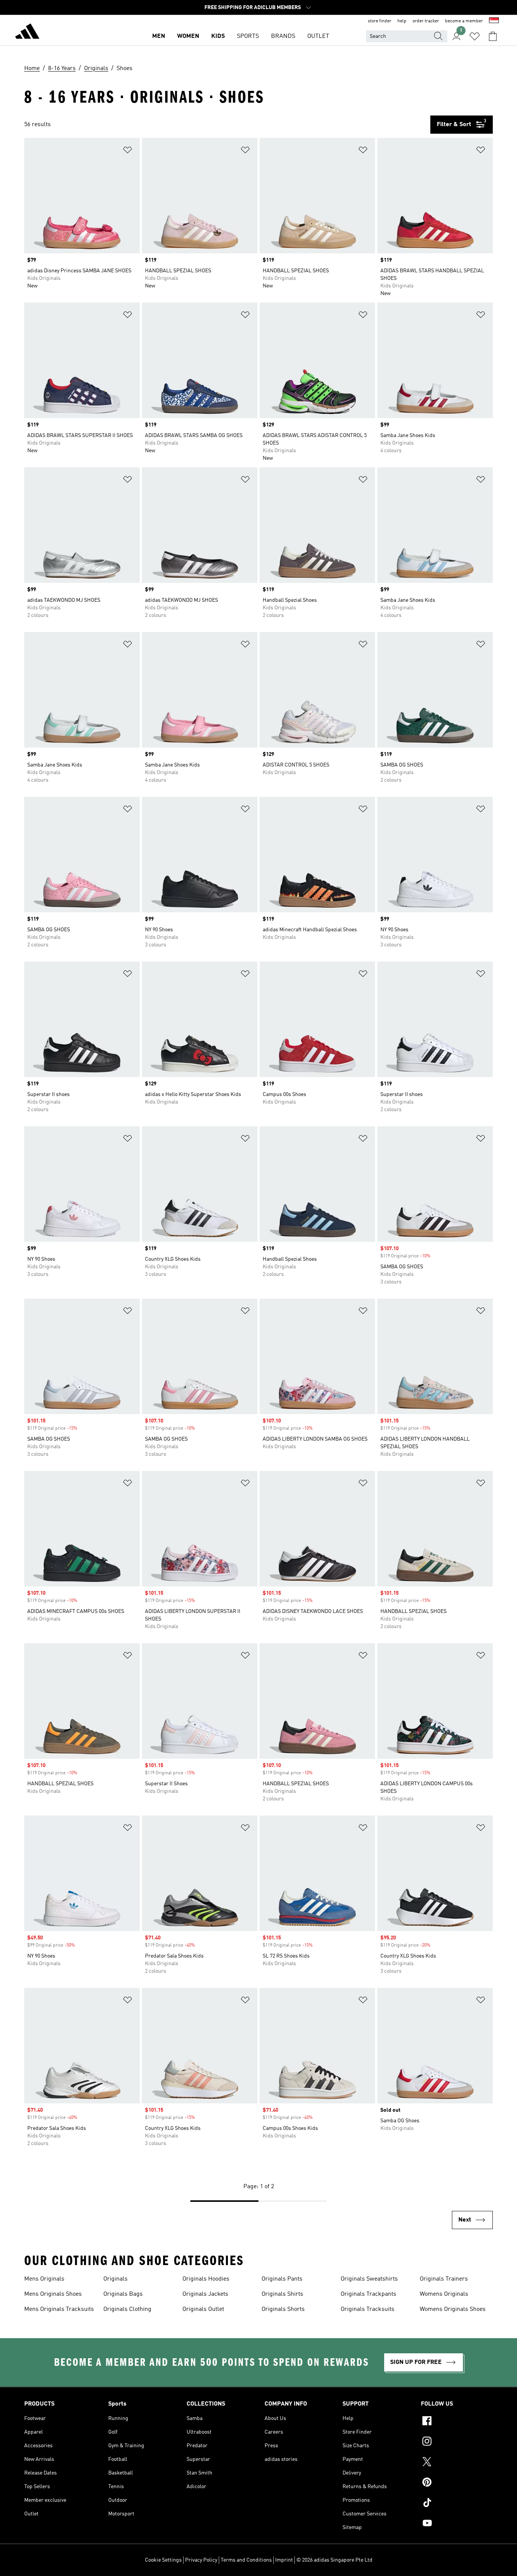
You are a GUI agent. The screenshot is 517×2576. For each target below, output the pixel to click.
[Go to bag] (493, 36)
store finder (380, 21)
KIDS (218, 36)
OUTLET (318, 36)
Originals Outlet (203, 2309)
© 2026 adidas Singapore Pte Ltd (334, 2560)
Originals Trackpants (368, 2294)
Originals (115, 2279)
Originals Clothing (127, 2309)
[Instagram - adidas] (457, 2442)
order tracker (426, 21)
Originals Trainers (444, 2279)
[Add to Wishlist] (128, 151)
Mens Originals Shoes (53, 2294)
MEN (159, 36)
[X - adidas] (457, 2463)
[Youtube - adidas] (457, 2524)
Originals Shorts (283, 2309)
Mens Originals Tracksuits (59, 2309)
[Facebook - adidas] (457, 2422)
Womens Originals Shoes (453, 2309)
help (402, 21)
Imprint (284, 2560)
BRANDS (283, 36)
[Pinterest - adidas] (457, 2483)
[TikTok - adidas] (457, 2504)
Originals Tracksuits (368, 2309)
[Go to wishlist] (475, 36)
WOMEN (188, 36)
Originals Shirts (282, 2294)
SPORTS (248, 36)
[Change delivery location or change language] (494, 21)
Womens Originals (444, 2294)
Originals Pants (282, 2279)
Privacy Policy (201, 2560)
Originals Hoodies (206, 2279)
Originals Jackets (205, 2294)
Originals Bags (123, 2294)
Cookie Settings (163, 2560)
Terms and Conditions (246, 2560)
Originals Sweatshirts (369, 2279)
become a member (464, 21)
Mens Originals (44, 2279)
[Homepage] (27, 33)
